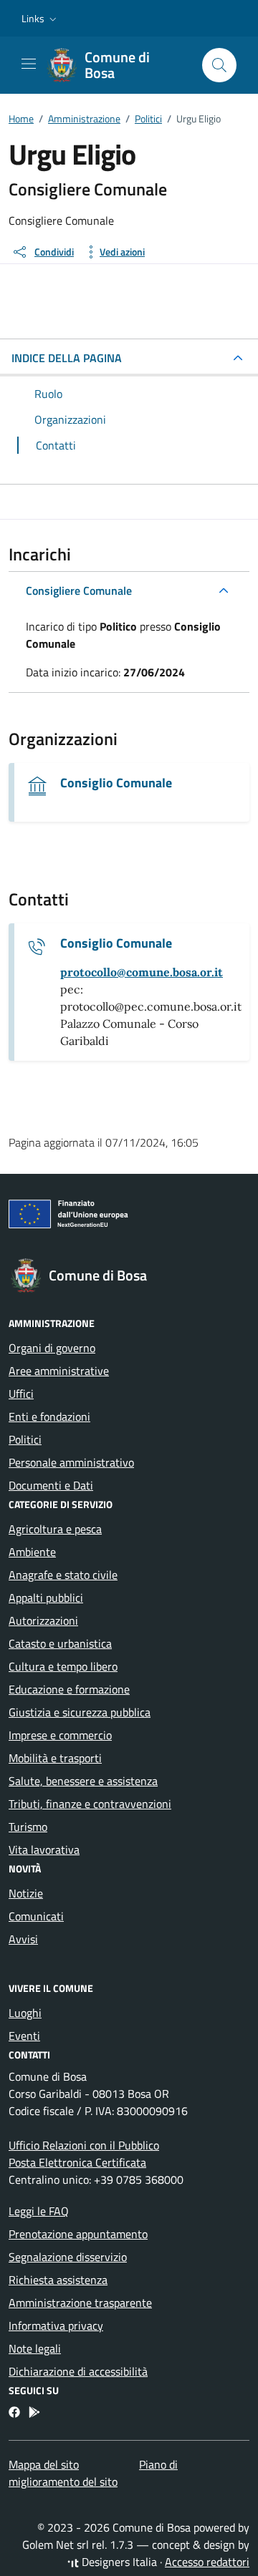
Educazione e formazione (69, 1689)
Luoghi (25, 2013)
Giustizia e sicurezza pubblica (80, 1712)
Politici (25, 1439)
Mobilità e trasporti (55, 1758)
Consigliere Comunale (79, 590)
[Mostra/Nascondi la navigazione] (29, 64)
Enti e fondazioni (49, 1416)
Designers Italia (118, 2562)
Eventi (24, 2036)
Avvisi (23, 1939)
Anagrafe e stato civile (63, 1575)
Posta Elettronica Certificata (77, 2162)
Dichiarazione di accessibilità (78, 2371)
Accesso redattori (207, 2562)
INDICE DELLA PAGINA (67, 358)
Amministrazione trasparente (80, 2303)
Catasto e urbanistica (60, 1643)
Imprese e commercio (60, 1735)
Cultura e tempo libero (63, 1666)
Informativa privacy (56, 2325)
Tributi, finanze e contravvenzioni (90, 1804)
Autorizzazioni (43, 1620)
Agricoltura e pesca (55, 1529)
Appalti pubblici (46, 1598)
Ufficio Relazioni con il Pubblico (84, 2145)
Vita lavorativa (44, 1850)
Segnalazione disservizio (68, 2257)
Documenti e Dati (51, 1485)
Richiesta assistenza (58, 2280)
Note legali (35, 2348)
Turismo (28, 1827)
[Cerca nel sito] (219, 65)
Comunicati (36, 1916)
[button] (40, 19)
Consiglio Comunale (116, 783)
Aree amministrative (59, 1371)
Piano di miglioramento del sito (93, 2473)
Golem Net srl (56, 2545)
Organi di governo (52, 1348)
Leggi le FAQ (39, 2211)
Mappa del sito (44, 2464)
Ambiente (32, 1552)
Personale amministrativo (71, 1462)
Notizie (26, 1893)
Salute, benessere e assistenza (83, 1781)
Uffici (21, 1394)
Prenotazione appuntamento (78, 2234)
